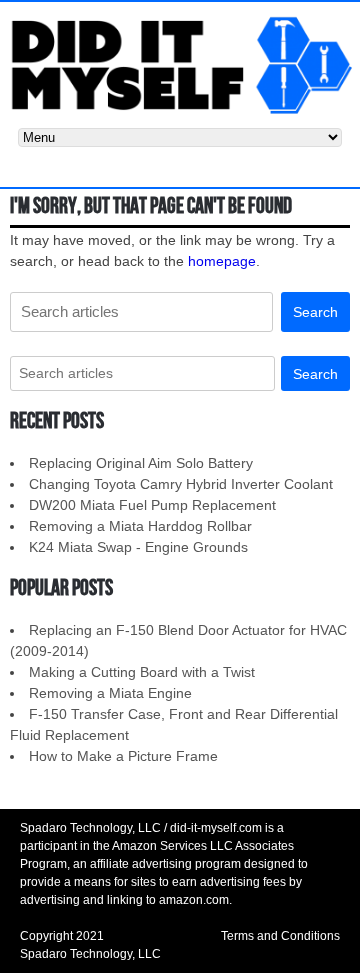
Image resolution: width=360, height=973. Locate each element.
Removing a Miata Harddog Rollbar (140, 526)
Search (315, 312)
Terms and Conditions (280, 936)
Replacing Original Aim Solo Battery (141, 463)
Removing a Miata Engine (110, 693)
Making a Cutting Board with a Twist (142, 672)
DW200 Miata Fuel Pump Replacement (152, 505)
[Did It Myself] (180, 64)
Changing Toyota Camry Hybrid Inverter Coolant (181, 484)
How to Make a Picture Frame (123, 756)
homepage (222, 261)
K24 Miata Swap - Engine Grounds (138, 547)
